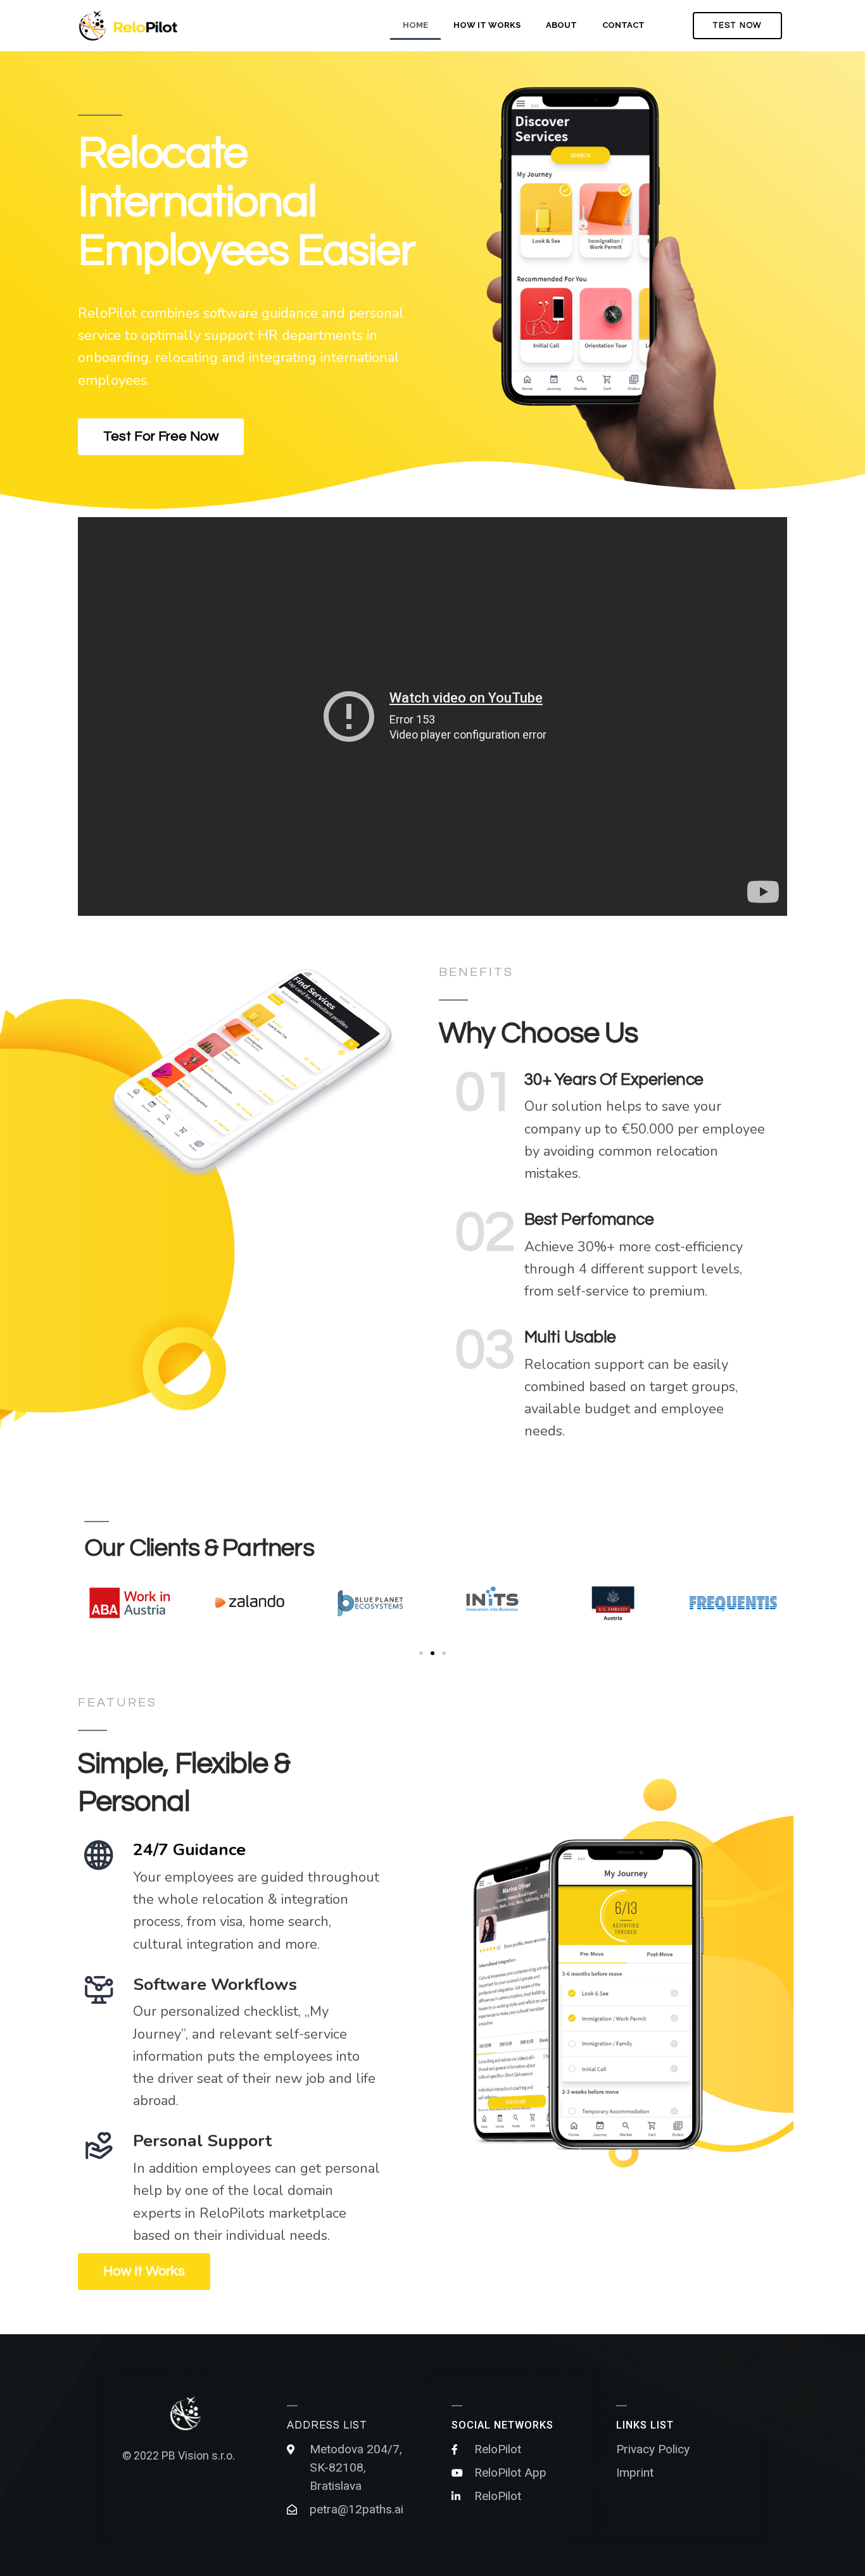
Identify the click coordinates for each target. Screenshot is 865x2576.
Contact (623, 25)
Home (415, 25)
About (561, 25)
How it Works (487, 25)
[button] (737, 26)
